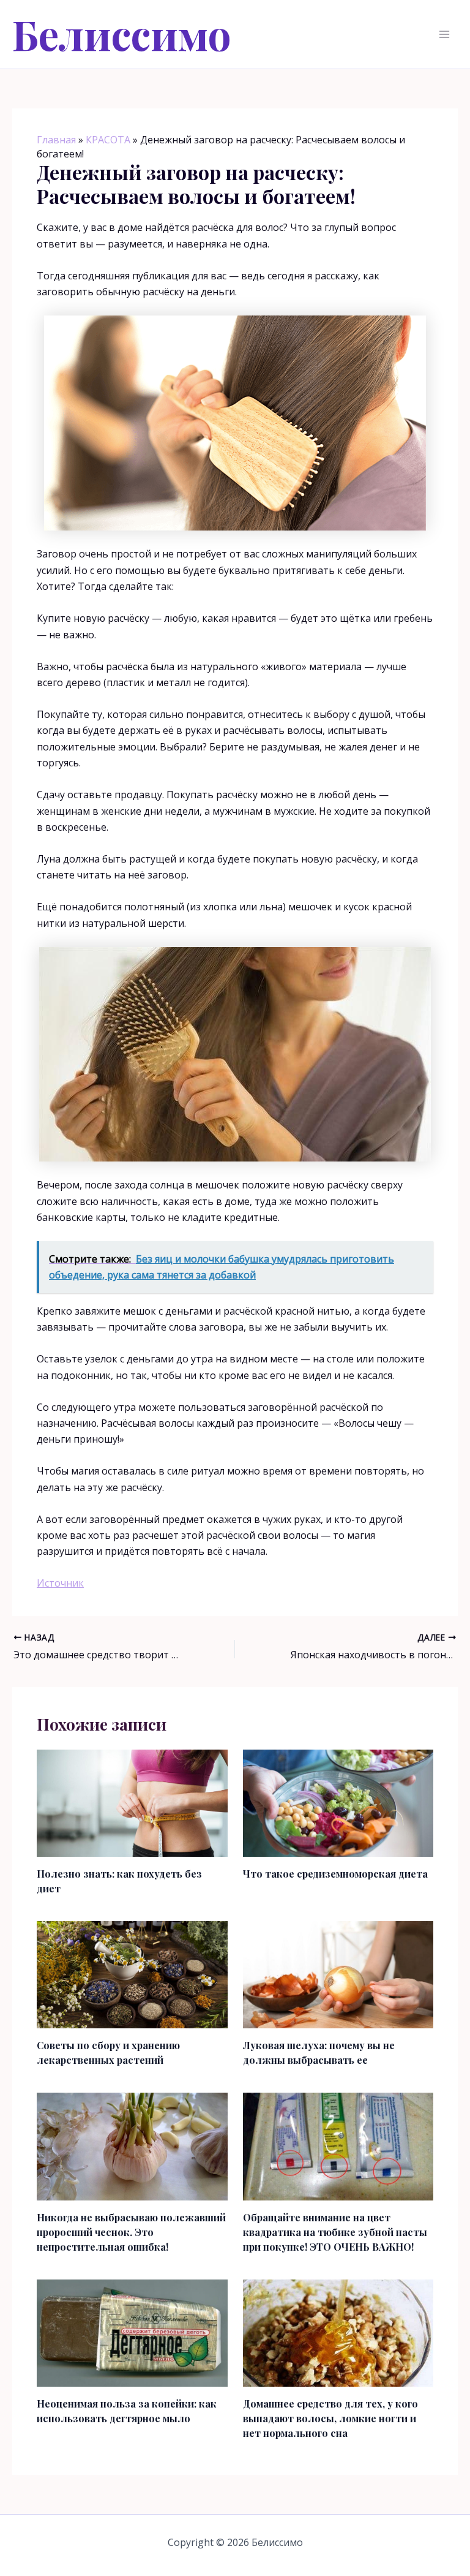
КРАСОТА (108, 140)
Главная (56, 140)
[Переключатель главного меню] (444, 34)
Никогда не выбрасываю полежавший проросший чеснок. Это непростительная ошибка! (131, 2232)
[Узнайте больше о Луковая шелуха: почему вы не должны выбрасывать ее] (338, 1974)
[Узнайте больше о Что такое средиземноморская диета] (338, 1802)
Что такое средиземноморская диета (335, 1874)
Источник (60, 1583)
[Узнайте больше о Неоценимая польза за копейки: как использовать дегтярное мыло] (132, 2332)
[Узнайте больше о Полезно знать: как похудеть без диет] (132, 1802)
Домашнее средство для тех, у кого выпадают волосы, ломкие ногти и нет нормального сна (330, 2418)
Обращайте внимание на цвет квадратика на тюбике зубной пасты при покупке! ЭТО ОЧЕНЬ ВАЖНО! (335, 2232)
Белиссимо (122, 34)
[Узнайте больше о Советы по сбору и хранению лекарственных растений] (132, 1974)
